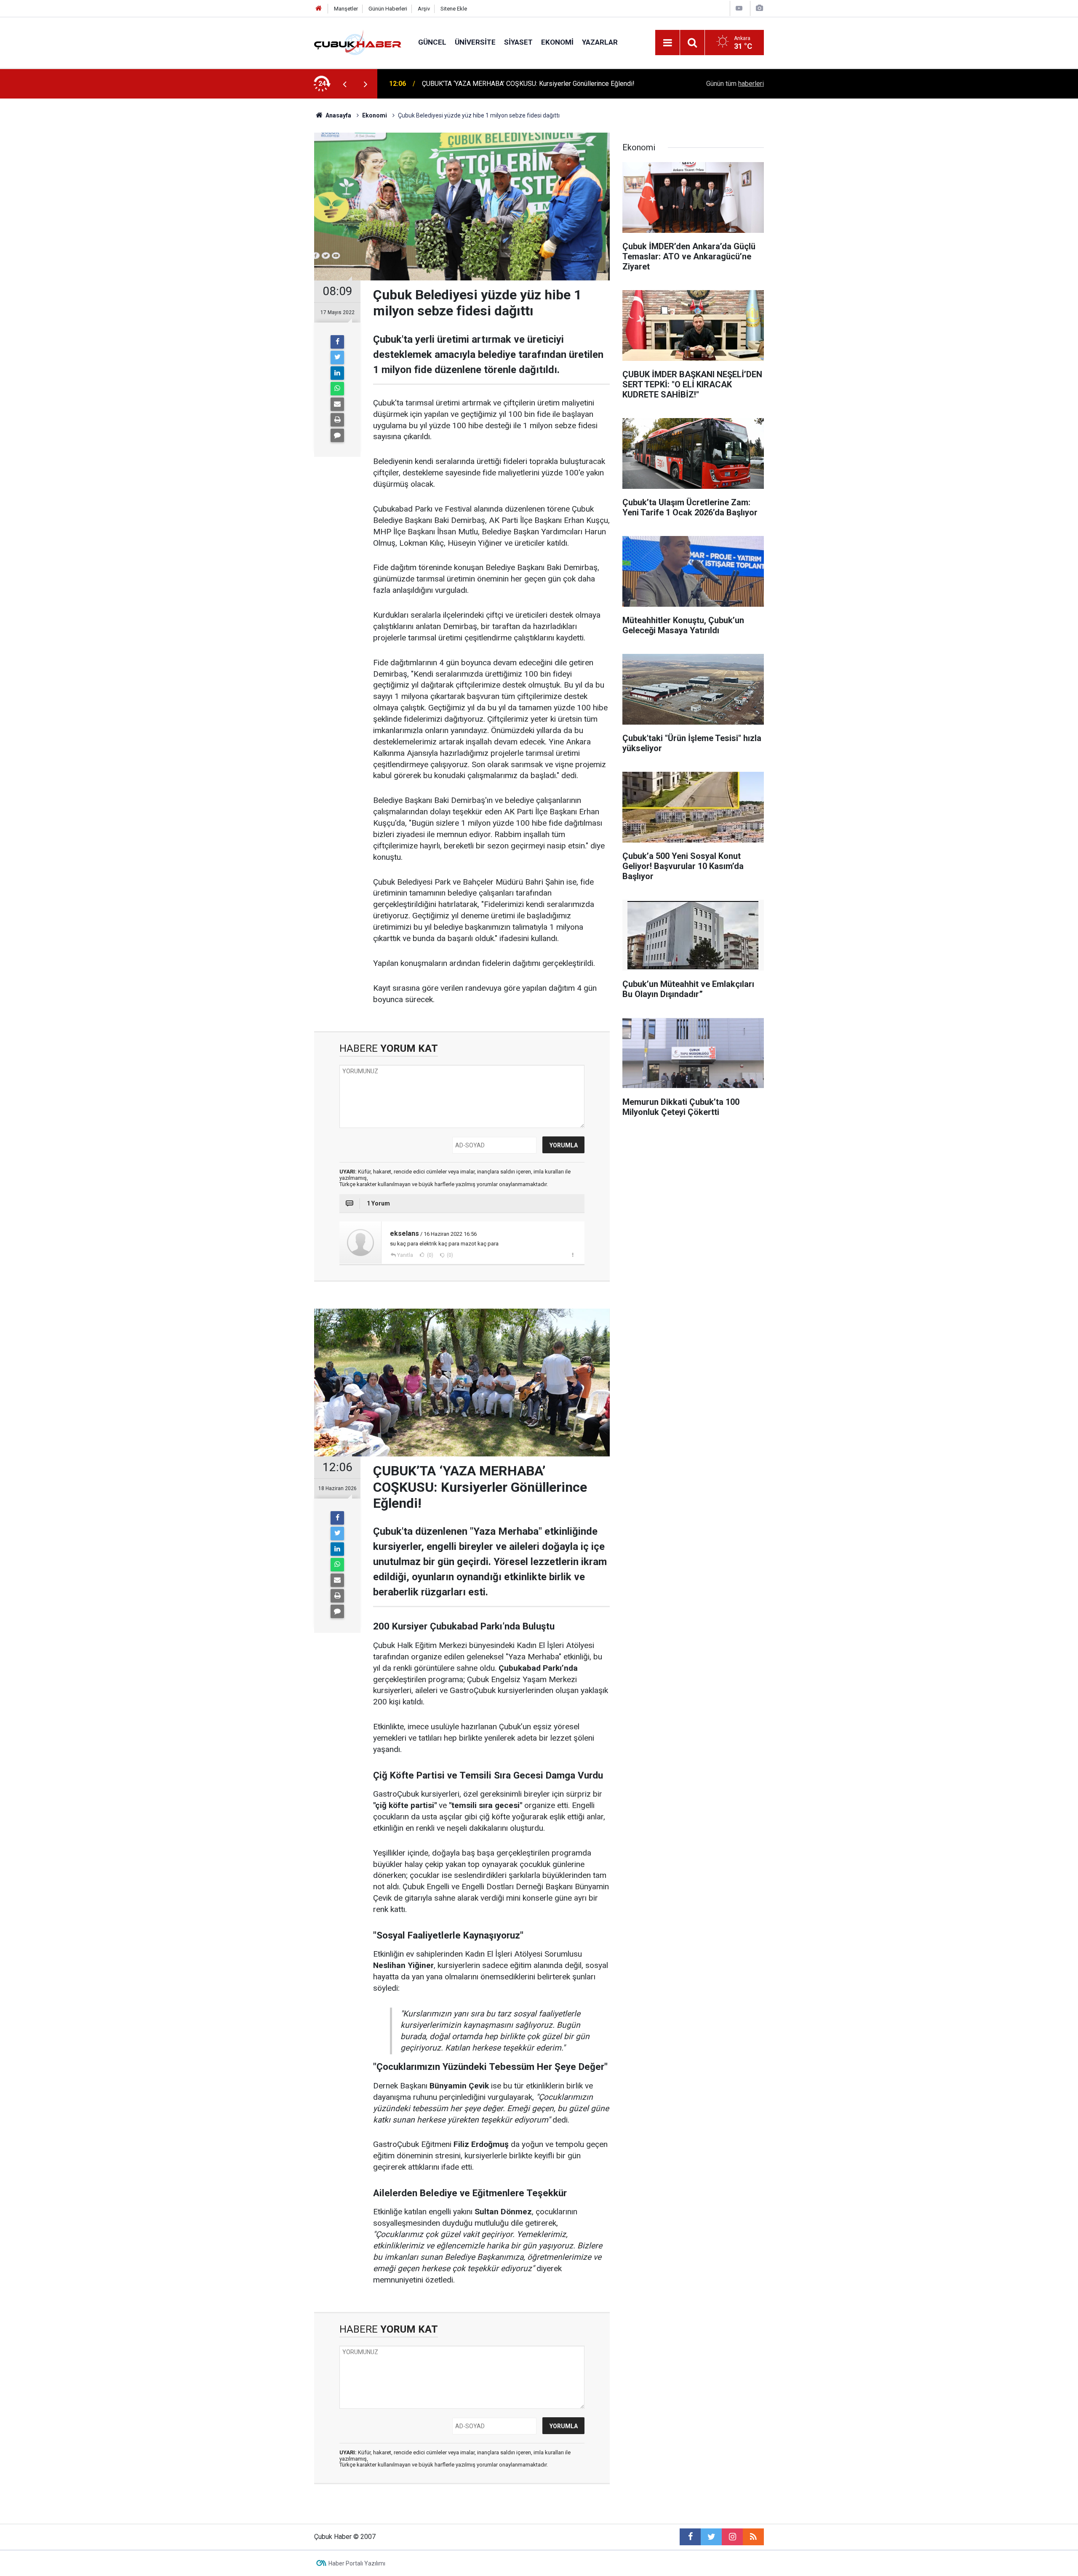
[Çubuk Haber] (358, 42)
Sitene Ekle (454, 9)
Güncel (432, 42)
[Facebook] (337, 342)
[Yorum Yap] (337, 435)
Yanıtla (405, 1255)
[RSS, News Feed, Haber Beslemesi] (753, 2537)
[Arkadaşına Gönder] (337, 404)
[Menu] (667, 43)
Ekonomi (557, 42)
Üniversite (475, 42)
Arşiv (424, 9)
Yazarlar (600, 42)
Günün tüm (735, 84)
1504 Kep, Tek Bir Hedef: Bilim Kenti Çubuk (485, 84)
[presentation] (344, 84)
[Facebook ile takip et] (690, 2537)
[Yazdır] (337, 420)
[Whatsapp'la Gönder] (337, 389)
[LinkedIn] (337, 373)
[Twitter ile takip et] (711, 2537)
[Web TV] (739, 8)
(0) (430, 1255)
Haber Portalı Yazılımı (357, 2563)
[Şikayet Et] (572, 1255)
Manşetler (346, 9)
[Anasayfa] (319, 9)
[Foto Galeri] (759, 8)
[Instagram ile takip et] (732, 2537)
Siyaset (518, 42)
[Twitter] (337, 357)
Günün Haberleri (388, 9)
